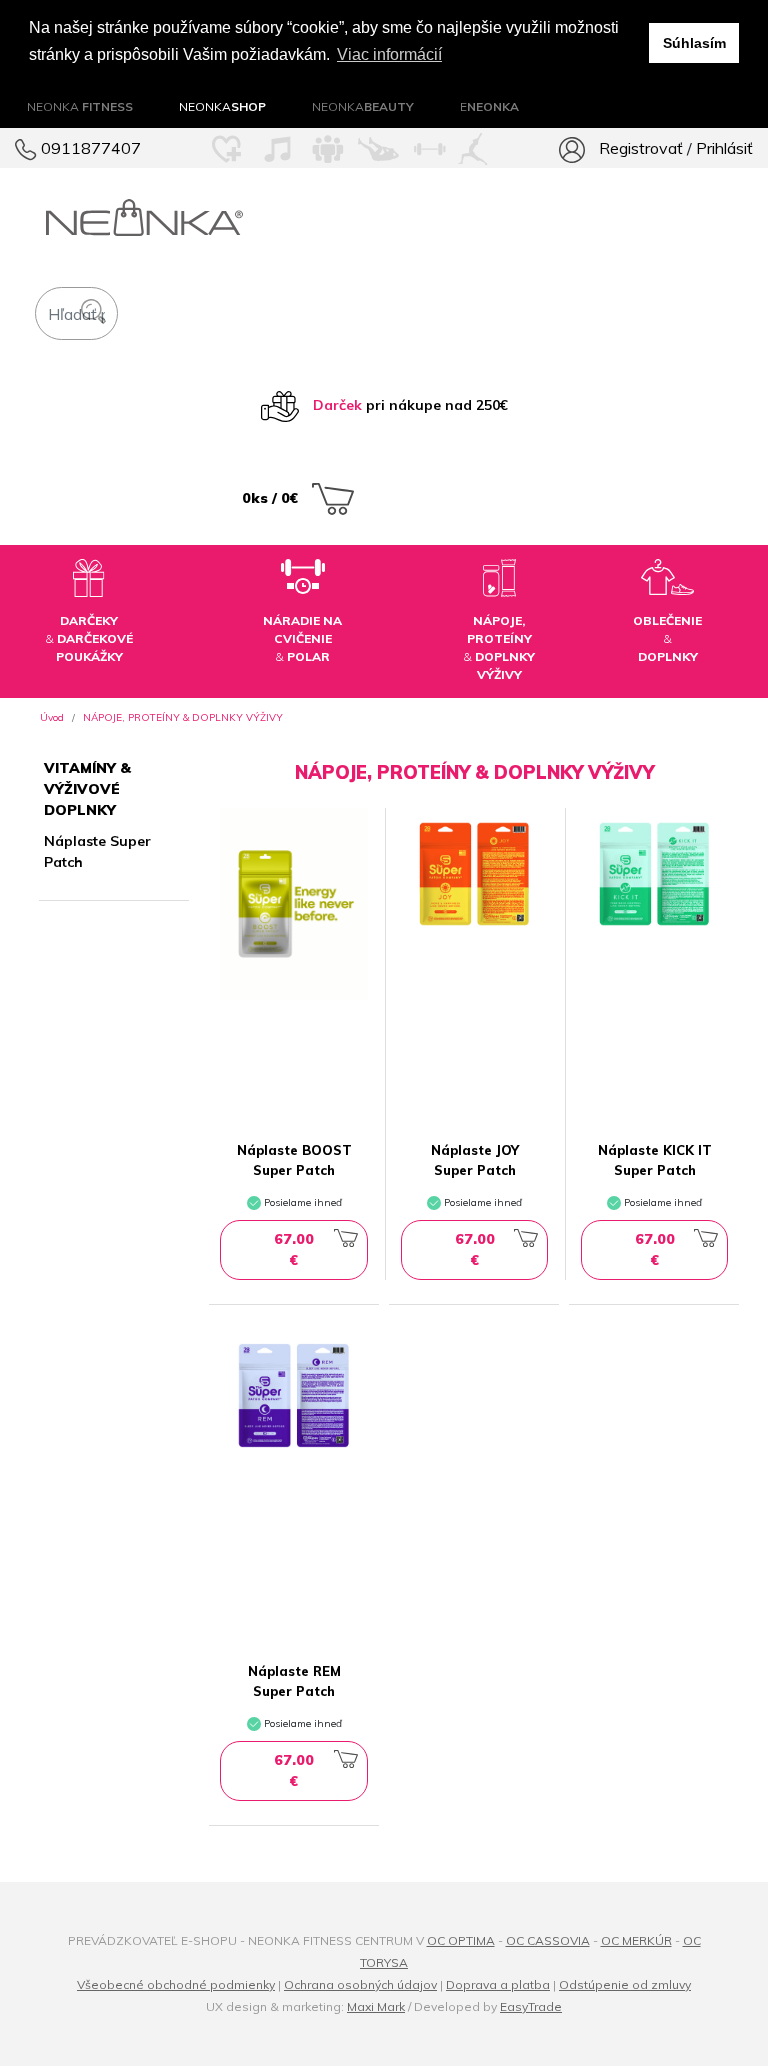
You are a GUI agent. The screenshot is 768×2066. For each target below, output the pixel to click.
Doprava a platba (498, 1984)
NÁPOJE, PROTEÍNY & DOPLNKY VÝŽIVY (183, 717)
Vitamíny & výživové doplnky (87, 789)
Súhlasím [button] (694, 43)
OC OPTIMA (461, 1940)
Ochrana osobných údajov (360, 1984)
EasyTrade (531, 2006)
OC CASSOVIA (548, 1940)
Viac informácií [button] (389, 54)
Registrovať (641, 148)
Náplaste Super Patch (97, 851)
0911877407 (89, 148)
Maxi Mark (376, 2006)
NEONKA (80, 106)
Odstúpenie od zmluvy (625, 1984)
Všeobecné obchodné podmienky (176, 1984)
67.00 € (294, 1249)
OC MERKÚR (636, 1940)
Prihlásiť (724, 148)
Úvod (52, 717)
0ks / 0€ (272, 498)
